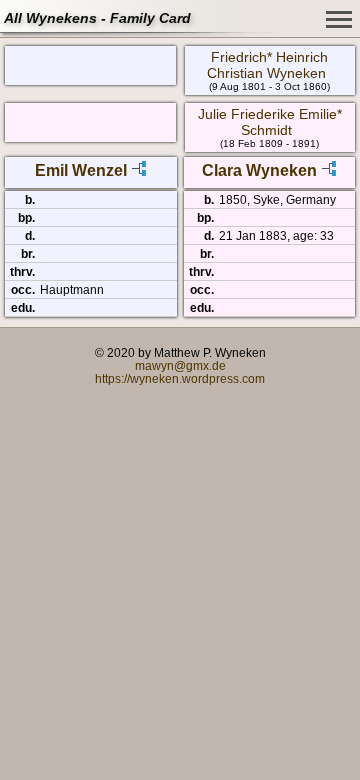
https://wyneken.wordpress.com (180, 378)
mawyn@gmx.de (180, 365)
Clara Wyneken (259, 170)
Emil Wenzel (81, 170)
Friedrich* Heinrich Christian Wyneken (267, 65)
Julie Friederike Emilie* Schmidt (270, 122)
